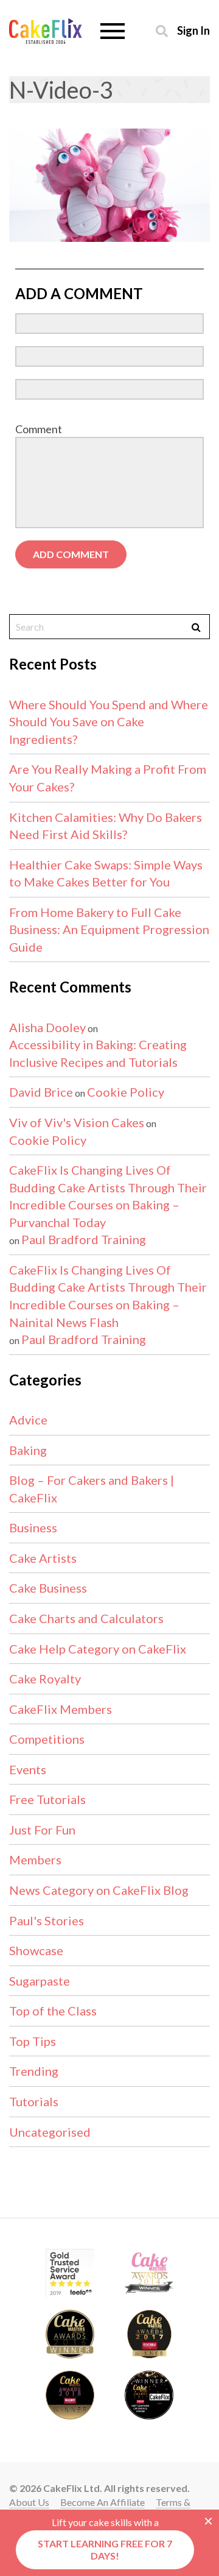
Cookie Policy (126, 1092)
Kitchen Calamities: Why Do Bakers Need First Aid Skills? (106, 826)
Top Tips (33, 2041)
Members (35, 1859)
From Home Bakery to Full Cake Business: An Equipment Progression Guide (109, 929)
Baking (28, 1450)
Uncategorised (50, 2132)
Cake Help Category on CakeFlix (98, 1649)
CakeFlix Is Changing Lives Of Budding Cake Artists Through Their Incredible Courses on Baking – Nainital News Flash (108, 1296)
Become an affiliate (103, 2502)
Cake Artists (43, 1558)
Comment (39, 429)
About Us (29, 2502)
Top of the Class (53, 2011)
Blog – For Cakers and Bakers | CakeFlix (92, 1489)
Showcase (36, 1950)
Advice (28, 1420)
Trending (34, 2071)
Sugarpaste (40, 1981)
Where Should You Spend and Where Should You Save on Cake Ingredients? (109, 722)
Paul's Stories (47, 1920)
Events (28, 1769)
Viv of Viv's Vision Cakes (77, 1122)
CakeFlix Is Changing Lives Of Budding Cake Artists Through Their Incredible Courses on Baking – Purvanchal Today (108, 1196)
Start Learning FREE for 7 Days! (105, 2549)
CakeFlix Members (61, 1709)
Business (33, 1527)
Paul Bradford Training (84, 1239)
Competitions (47, 1739)
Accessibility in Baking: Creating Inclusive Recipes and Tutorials (98, 1053)
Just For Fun (42, 1830)
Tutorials (34, 2101)
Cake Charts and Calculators (86, 1618)
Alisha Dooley (47, 1027)
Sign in (193, 30)
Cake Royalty (45, 1679)
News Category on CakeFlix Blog (99, 1890)
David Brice (41, 1092)
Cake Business (48, 1588)
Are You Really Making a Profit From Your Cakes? (108, 778)
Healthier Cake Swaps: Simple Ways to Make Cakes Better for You (106, 873)
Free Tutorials (47, 1799)
